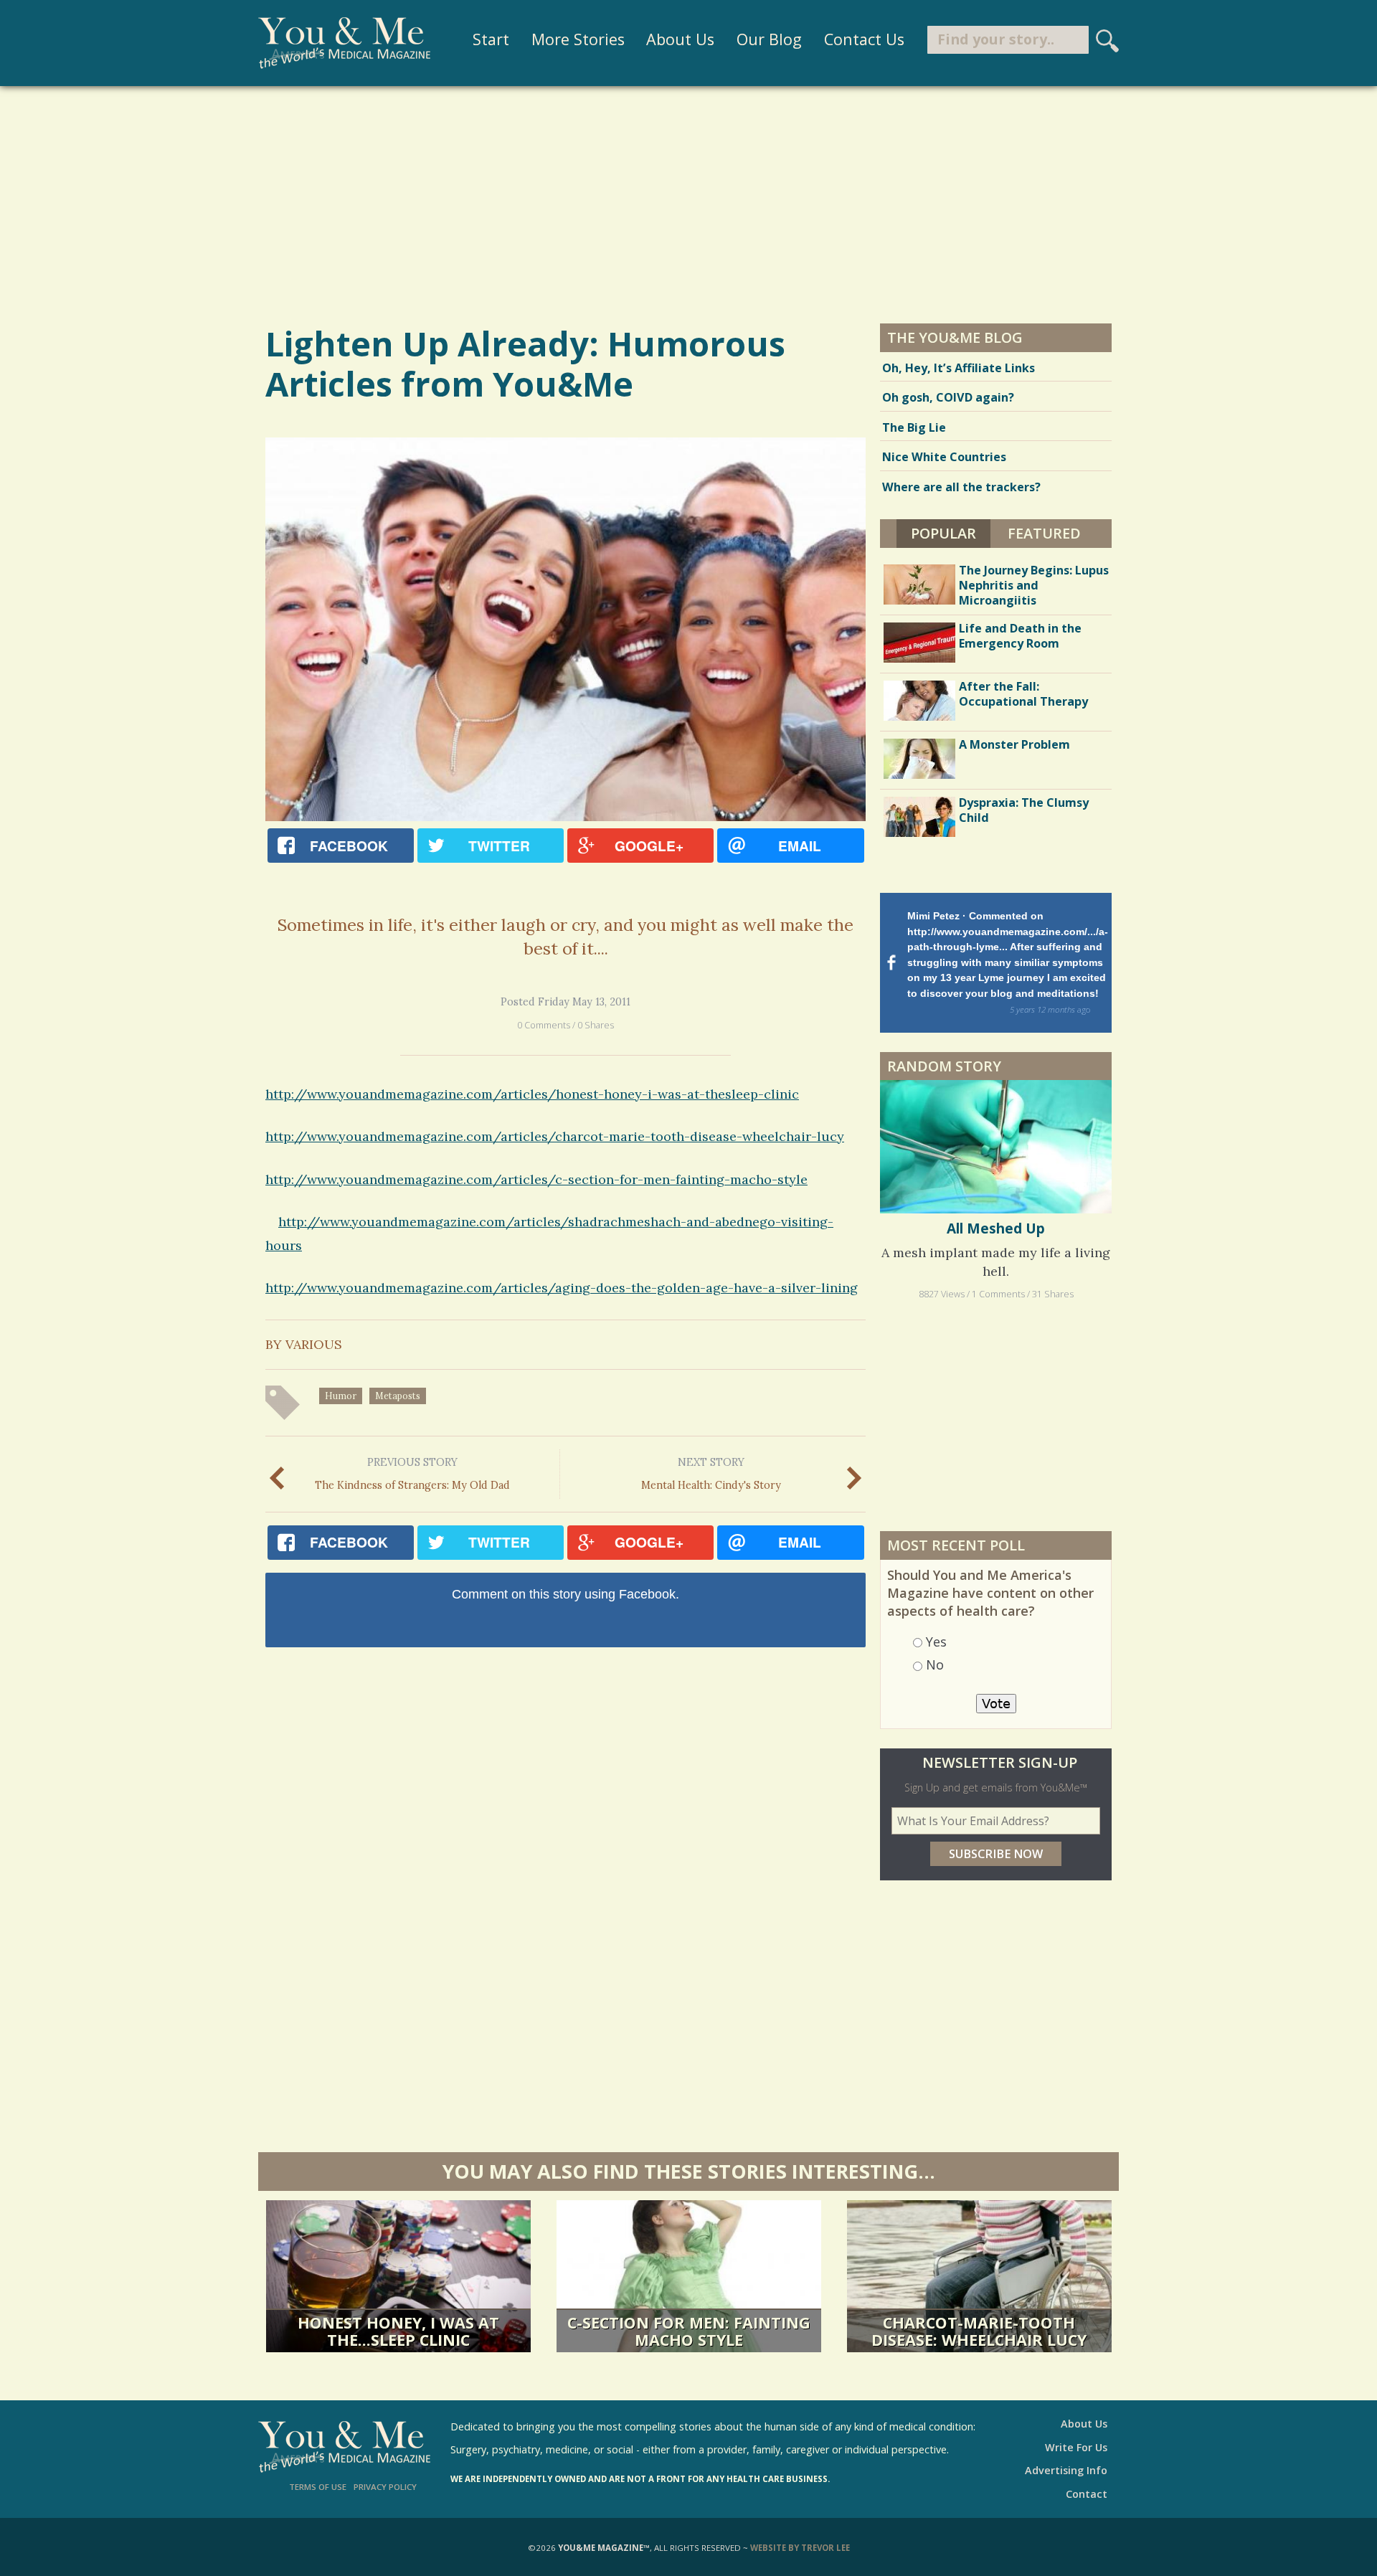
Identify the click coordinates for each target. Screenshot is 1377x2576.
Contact (1087, 2494)
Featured (1044, 533)
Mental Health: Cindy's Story (711, 1474)
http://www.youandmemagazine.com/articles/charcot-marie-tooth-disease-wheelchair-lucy (555, 1136)
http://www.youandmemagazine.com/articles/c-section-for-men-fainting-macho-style (536, 1179)
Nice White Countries (944, 457)
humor (341, 1396)
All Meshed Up (996, 1228)
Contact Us (864, 39)
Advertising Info (1066, 2470)
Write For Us (1076, 2447)
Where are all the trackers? (961, 487)
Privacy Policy (385, 2487)
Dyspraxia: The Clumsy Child (1024, 810)
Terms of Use (318, 2487)
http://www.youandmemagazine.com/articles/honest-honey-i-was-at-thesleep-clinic (532, 1094)
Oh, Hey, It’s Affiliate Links (959, 368)
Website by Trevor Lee (800, 2548)
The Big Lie (914, 427)
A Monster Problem (1014, 744)
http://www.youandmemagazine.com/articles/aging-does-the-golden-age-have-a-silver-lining (562, 1288)
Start (491, 39)
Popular (951, 533)
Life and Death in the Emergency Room (1020, 636)
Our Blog (769, 39)
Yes (936, 1642)
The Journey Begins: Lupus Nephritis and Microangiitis (1034, 585)
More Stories (578, 39)
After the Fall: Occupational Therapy (1023, 694)
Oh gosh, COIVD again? (948, 397)
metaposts (398, 1396)
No (935, 1665)
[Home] (344, 43)
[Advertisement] (688, 204)
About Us (680, 39)
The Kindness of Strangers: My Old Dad (412, 1474)
